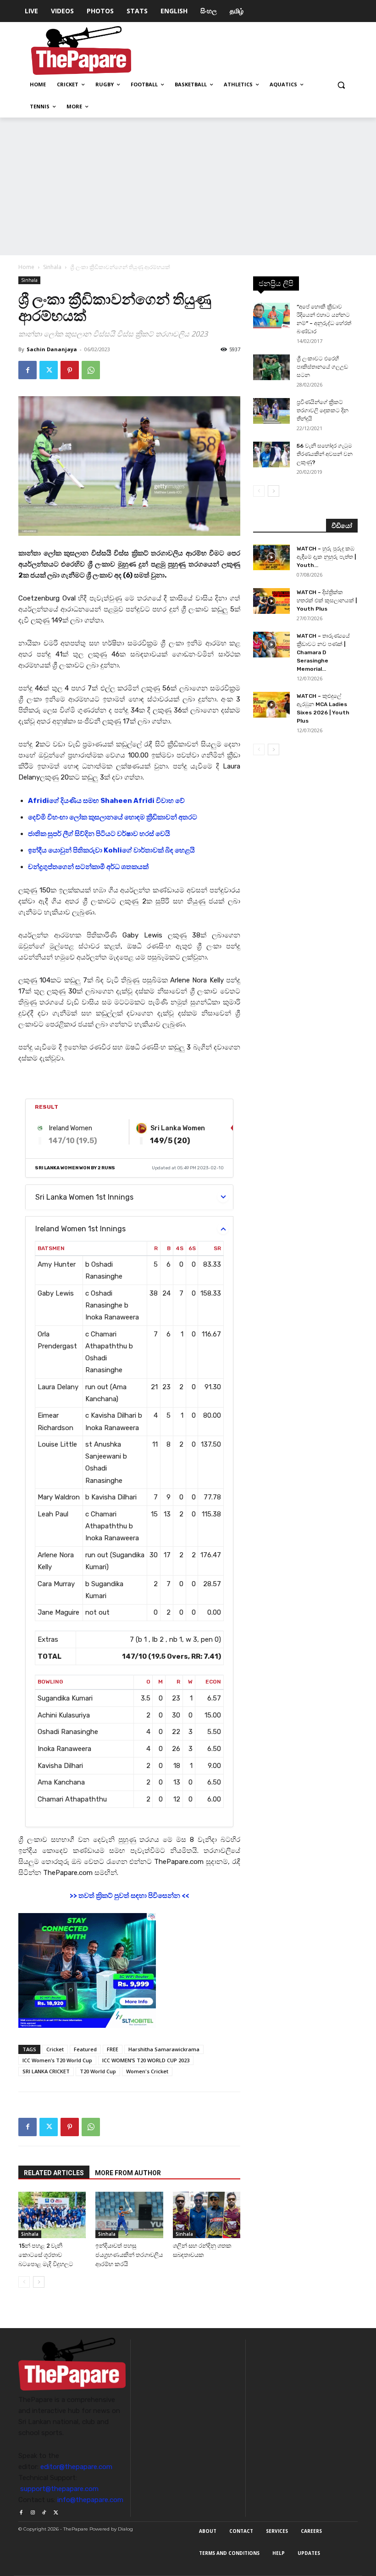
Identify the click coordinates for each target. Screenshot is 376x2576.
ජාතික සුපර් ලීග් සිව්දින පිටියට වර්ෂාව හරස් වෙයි (99, 834)
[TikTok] (44, 2511)
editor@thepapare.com (76, 2467)
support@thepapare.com (59, 2489)
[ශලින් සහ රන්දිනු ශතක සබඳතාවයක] (207, 2215)
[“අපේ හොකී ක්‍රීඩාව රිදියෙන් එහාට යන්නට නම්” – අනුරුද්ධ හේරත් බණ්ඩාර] (271, 315)
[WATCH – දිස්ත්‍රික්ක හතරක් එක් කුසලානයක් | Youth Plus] (271, 601)
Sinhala (52, 267)
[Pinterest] (70, 370)
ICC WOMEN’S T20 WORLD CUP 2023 (146, 2060)
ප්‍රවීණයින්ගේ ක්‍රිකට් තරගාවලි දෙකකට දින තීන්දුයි (323, 410)
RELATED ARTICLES (54, 2173)
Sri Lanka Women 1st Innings (84, 1197)
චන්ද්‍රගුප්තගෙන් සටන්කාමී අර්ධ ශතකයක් (88, 867)
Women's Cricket (147, 2071)
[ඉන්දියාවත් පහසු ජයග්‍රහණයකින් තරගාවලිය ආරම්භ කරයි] (129, 2215)
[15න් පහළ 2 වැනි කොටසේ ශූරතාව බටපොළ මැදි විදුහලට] (52, 2215)
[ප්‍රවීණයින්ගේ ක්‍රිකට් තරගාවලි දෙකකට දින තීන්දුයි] (271, 411)
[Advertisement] (188, 186)
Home (26, 267)
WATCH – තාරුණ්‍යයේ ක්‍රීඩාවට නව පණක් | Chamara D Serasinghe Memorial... (323, 652)
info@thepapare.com (90, 2500)
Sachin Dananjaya (52, 349)
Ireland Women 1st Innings (80, 1229)
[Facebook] (28, 370)
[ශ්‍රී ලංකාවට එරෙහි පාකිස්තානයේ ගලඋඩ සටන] (271, 367)
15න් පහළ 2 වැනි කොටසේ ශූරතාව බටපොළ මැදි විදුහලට (46, 2255)
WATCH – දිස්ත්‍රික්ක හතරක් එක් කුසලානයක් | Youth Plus (327, 601)
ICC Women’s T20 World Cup (57, 2060)
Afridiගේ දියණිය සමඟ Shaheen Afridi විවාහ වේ (106, 801)
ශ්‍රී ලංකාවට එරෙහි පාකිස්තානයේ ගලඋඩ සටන (322, 367)
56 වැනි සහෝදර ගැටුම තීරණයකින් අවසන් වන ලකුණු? (325, 454)
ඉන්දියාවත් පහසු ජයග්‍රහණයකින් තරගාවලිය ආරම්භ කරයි (129, 2255)
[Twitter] (49, 370)
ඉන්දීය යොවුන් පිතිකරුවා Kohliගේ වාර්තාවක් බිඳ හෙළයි (111, 850)
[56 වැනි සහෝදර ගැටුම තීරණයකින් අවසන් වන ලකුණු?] (271, 455)
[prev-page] (24, 2282)
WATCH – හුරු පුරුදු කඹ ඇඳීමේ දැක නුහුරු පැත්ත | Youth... (326, 557)
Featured (85, 2049)
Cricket (55, 2049)
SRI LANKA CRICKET (46, 2071)
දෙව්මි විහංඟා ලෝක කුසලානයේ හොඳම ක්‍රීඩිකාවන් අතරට (113, 817)
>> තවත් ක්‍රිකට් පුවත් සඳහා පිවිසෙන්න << (129, 1896)
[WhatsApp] (91, 370)
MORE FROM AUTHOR (128, 2173)
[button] (341, 85)
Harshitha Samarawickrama (164, 2049)
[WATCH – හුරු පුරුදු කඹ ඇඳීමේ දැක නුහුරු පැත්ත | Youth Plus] (271, 557)
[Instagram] (32, 2511)
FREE (113, 2049)
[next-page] (39, 2282)
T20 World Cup (98, 2071)
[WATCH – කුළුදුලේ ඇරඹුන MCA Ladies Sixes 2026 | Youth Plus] (271, 705)
